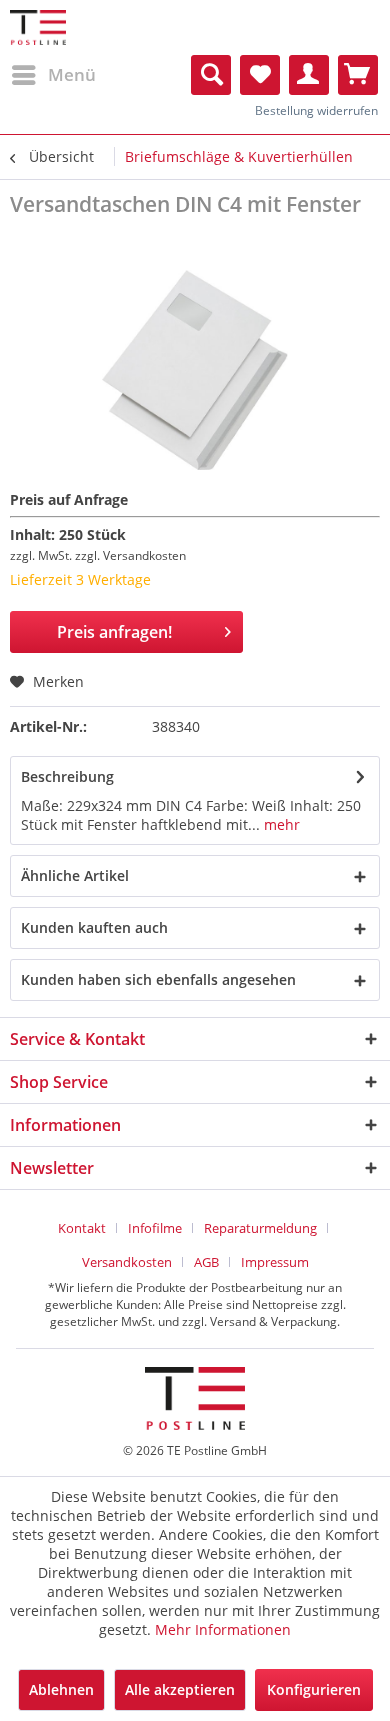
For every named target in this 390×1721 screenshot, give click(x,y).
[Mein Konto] (309, 75)
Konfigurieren (314, 1689)
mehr (280, 824)
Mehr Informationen (223, 1629)
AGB (206, 1262)
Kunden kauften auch (94, 927)
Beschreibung (67, 776)
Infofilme (155, 1228)
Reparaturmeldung (260, 1228)
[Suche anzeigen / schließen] (211, 75)
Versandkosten (127, 1262)
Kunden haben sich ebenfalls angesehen (158, 979)
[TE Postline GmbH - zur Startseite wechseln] (38, 27)
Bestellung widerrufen (316, 110)
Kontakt (82, 1228)
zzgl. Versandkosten (130, 555)
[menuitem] (53, 75)
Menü (72, 74)
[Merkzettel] (260, 75)
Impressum (275, 1262)
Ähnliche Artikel (75, 875)
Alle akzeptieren (180, 1689)
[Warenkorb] (358, 75)
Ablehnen (61, 1689)
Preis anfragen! (114, 632)
